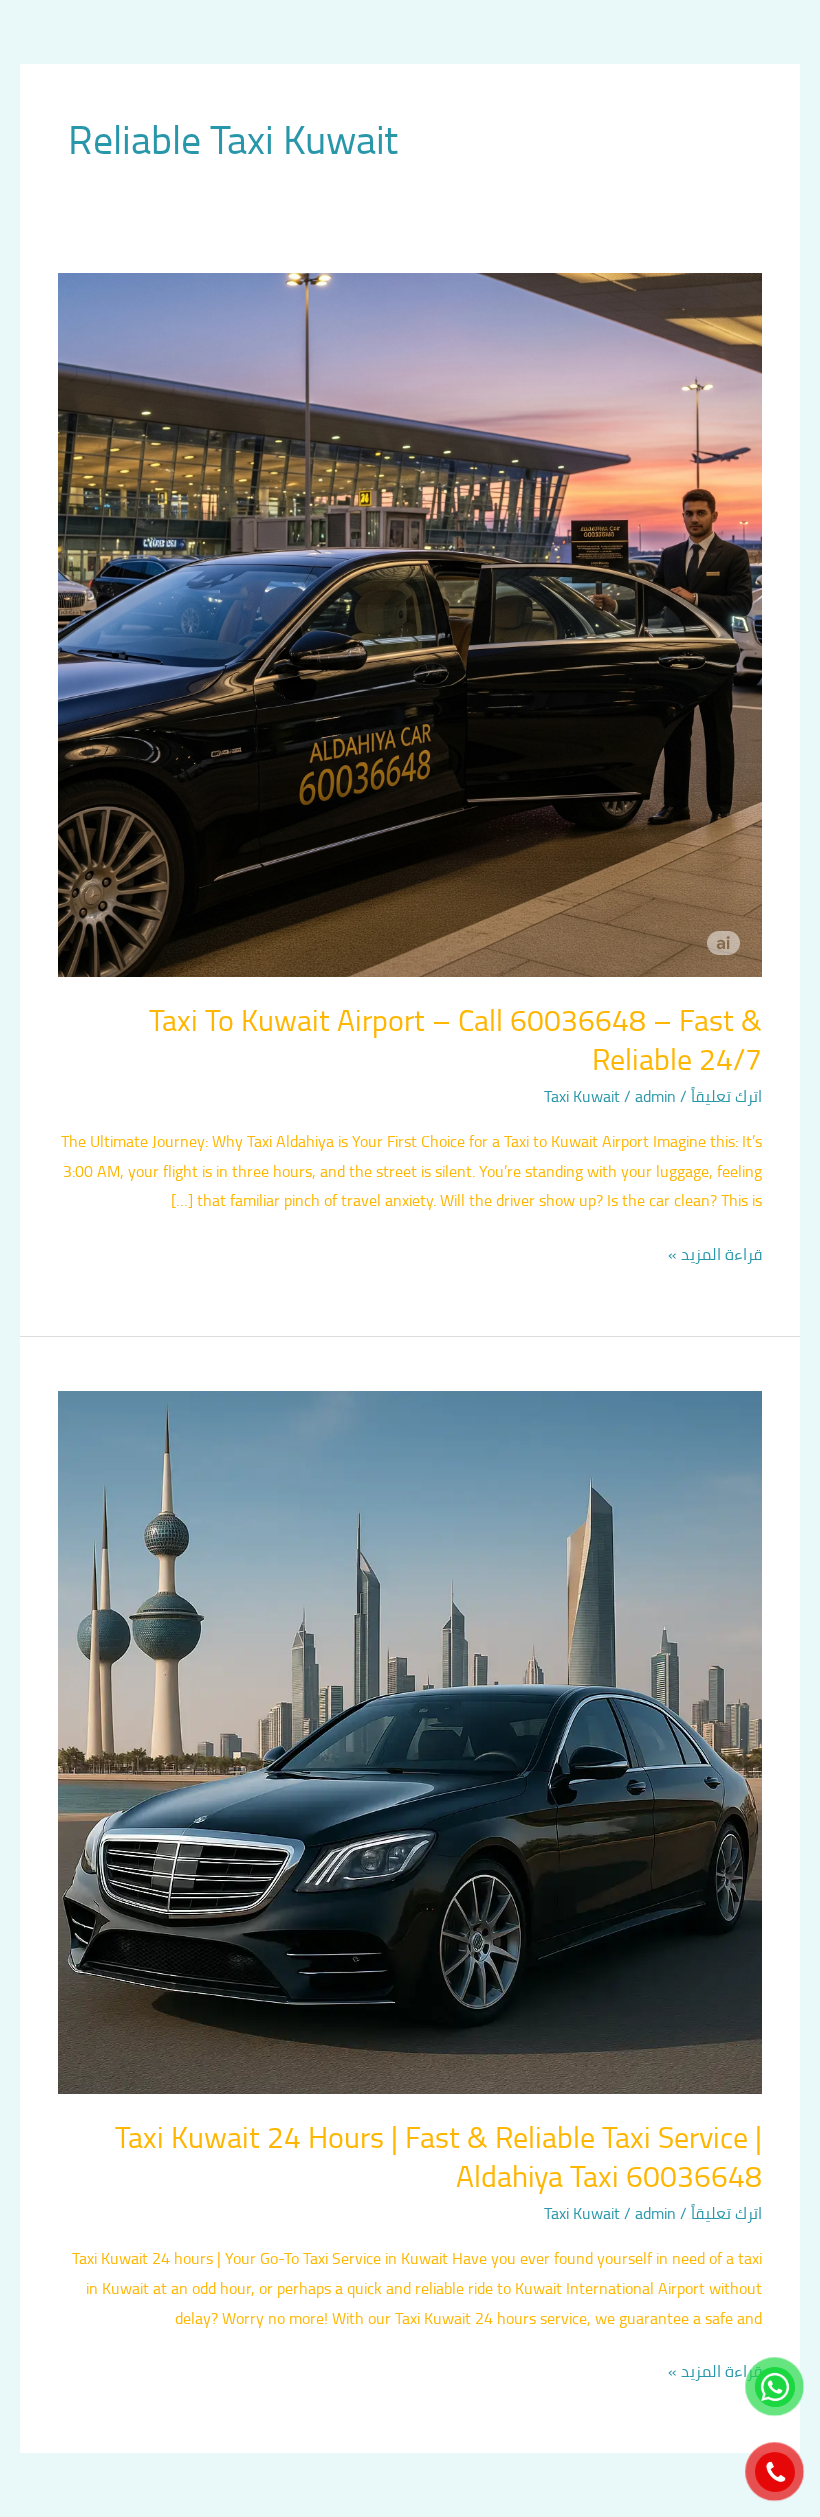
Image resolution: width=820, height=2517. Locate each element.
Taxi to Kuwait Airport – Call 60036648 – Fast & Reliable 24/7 (455, 1039)
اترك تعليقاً (726, 1096)
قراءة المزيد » (715, 1254)
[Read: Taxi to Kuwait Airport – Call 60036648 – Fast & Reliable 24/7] (409, 623)
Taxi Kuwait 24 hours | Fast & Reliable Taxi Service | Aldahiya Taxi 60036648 (438, 2156)
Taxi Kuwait (582, 1096)
